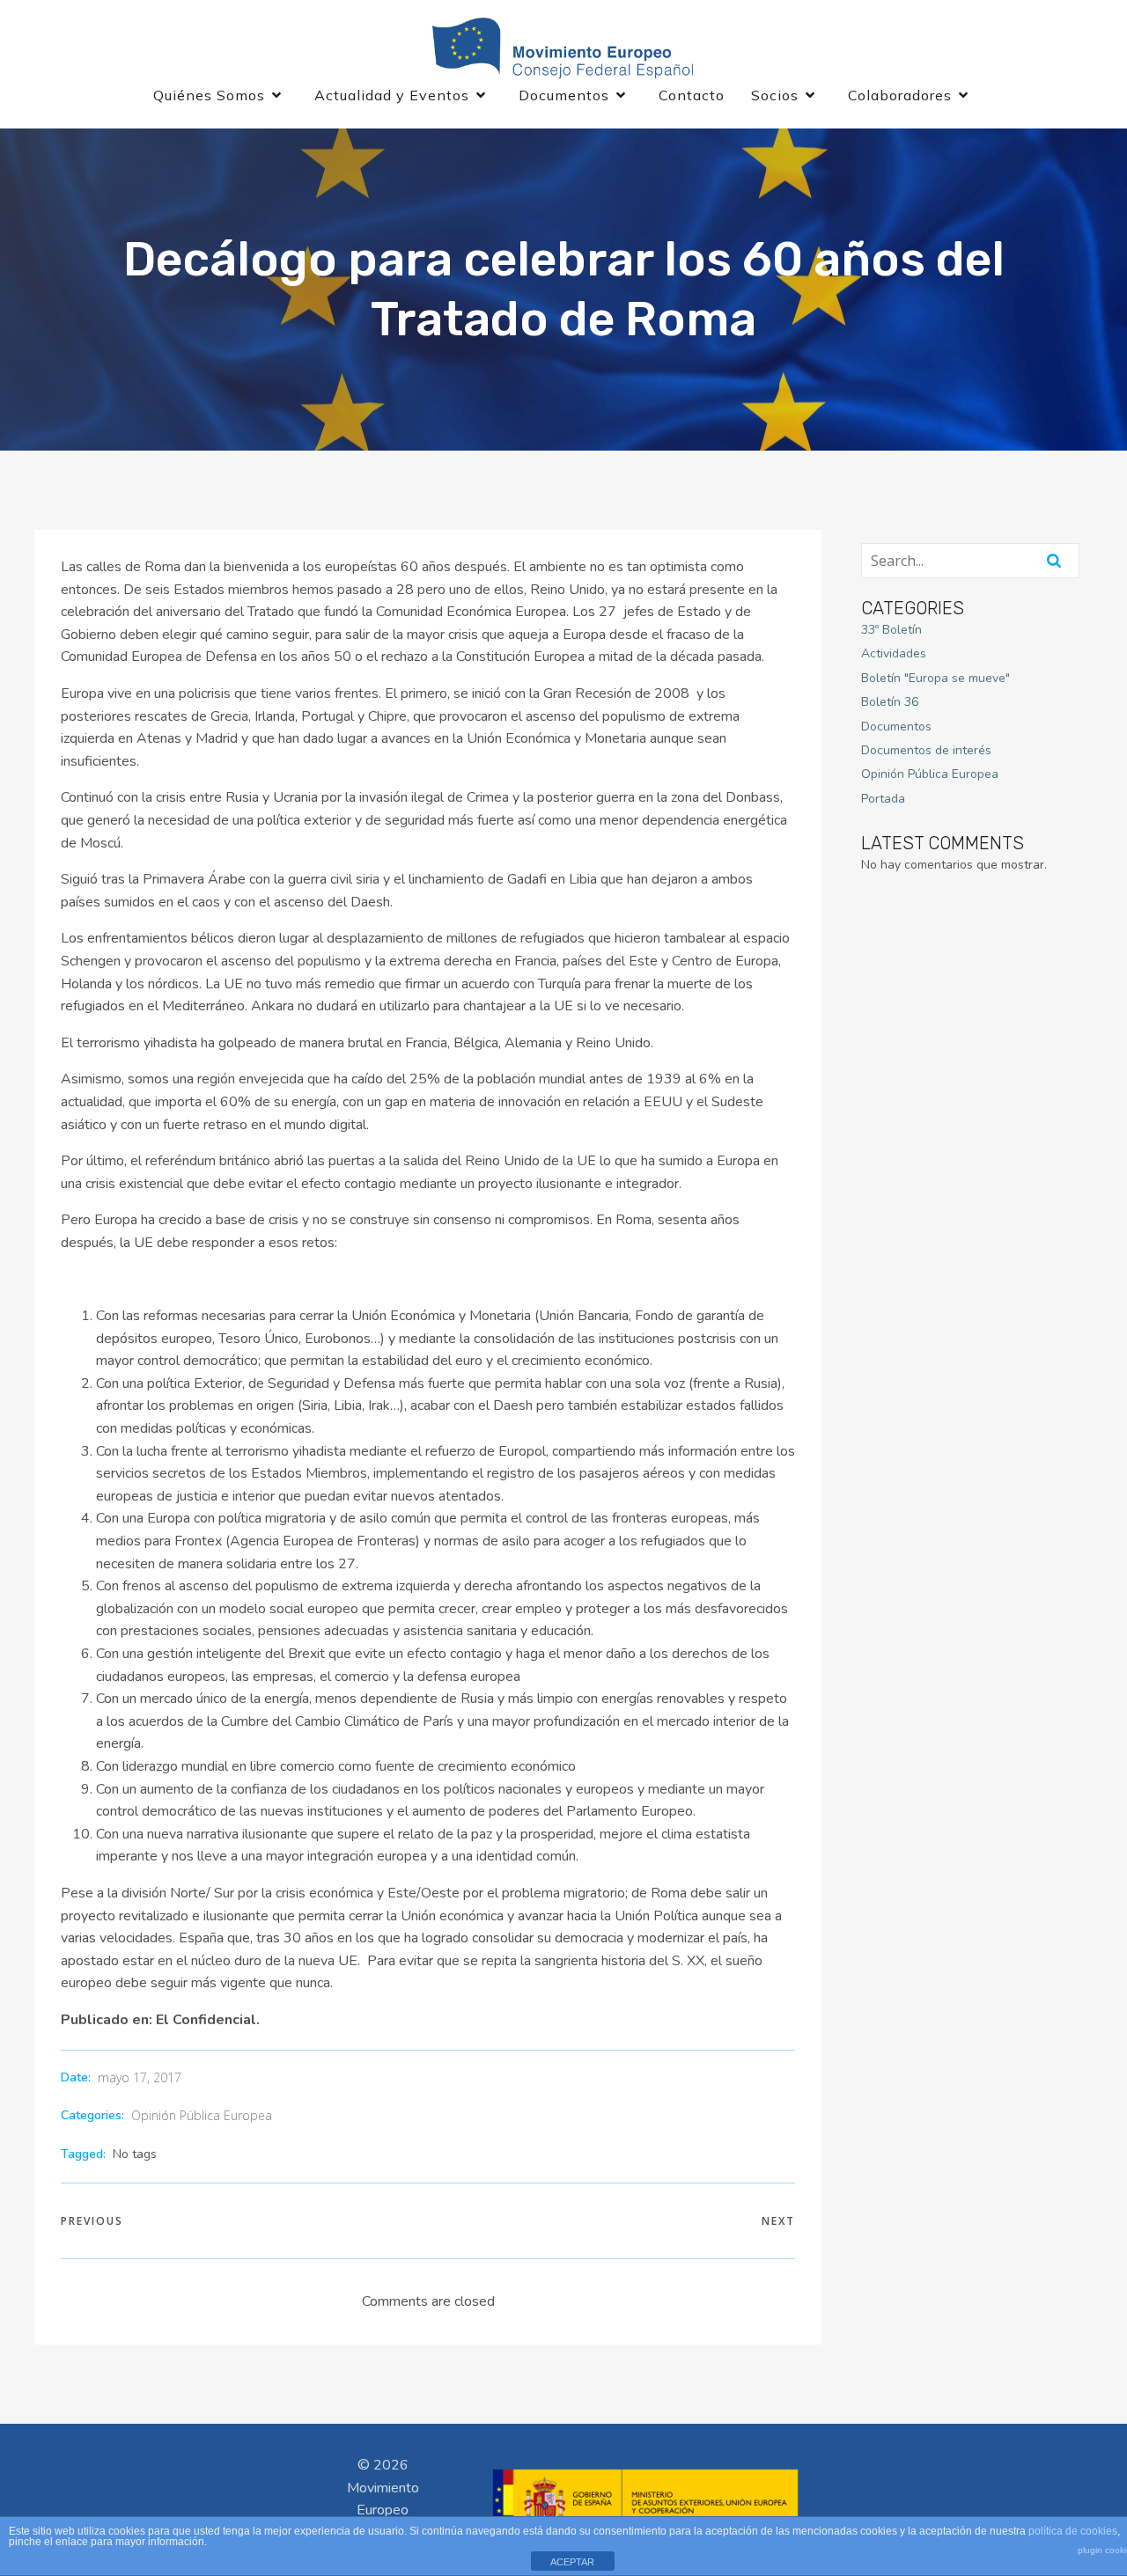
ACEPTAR (572, 2562)
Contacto (692, 95)
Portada (883, 799)
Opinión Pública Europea (202, 2115)
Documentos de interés (926, 750)
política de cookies (1073, 2531)
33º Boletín (891, 630)
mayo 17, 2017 (140, 2077)
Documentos (896, 727)
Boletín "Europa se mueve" (935, 678)
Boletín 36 (890, 702)
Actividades (894, 653)
